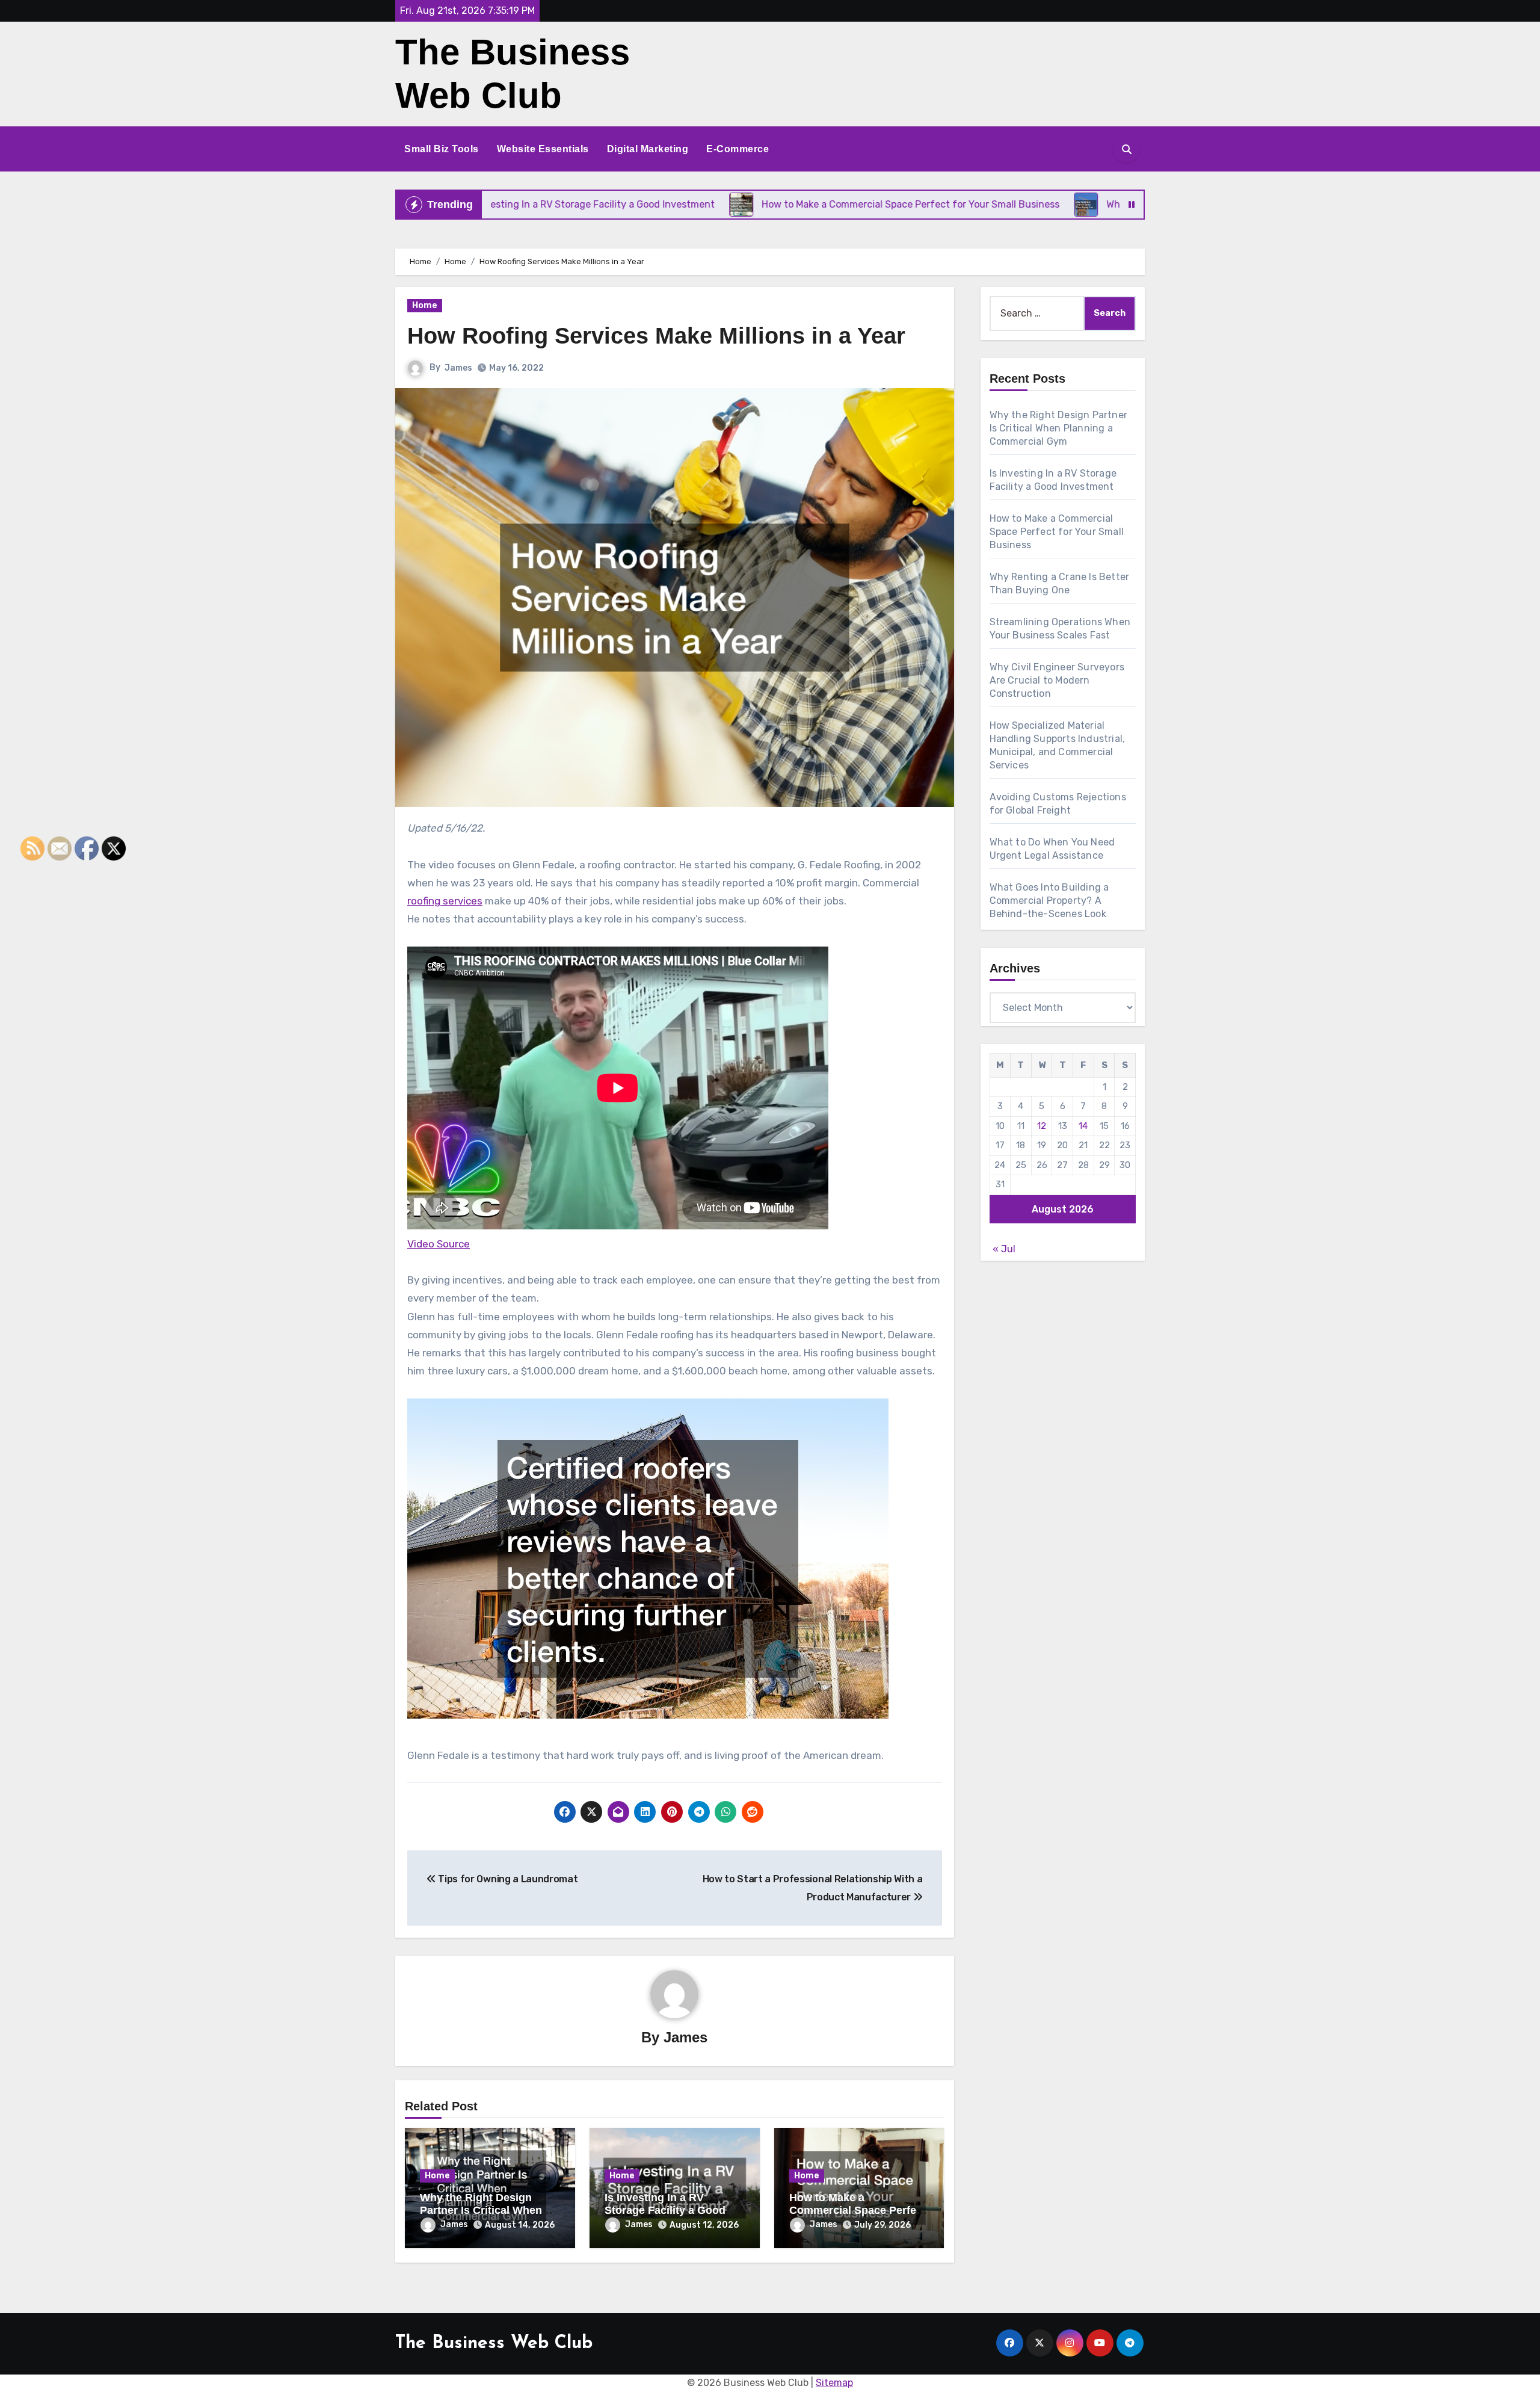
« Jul (1004, 1249)
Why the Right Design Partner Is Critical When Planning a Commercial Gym (1059, 428)
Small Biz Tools (442, 149)
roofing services (445, 901)
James (458, 368)
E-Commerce (738, 149)
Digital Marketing (648, 149)
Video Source (439, 1244)
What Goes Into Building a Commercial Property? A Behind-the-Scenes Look (1049, 901)
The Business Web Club (494, 2344)
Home (425, 305)
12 (1042, 1126)
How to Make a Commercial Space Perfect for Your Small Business (858, 2211)
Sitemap (834, 2383)
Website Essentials (543, 149)
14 (1083, 1126)
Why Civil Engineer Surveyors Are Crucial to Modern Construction (1057, 680)
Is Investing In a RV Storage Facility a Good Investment (665, 2211)
